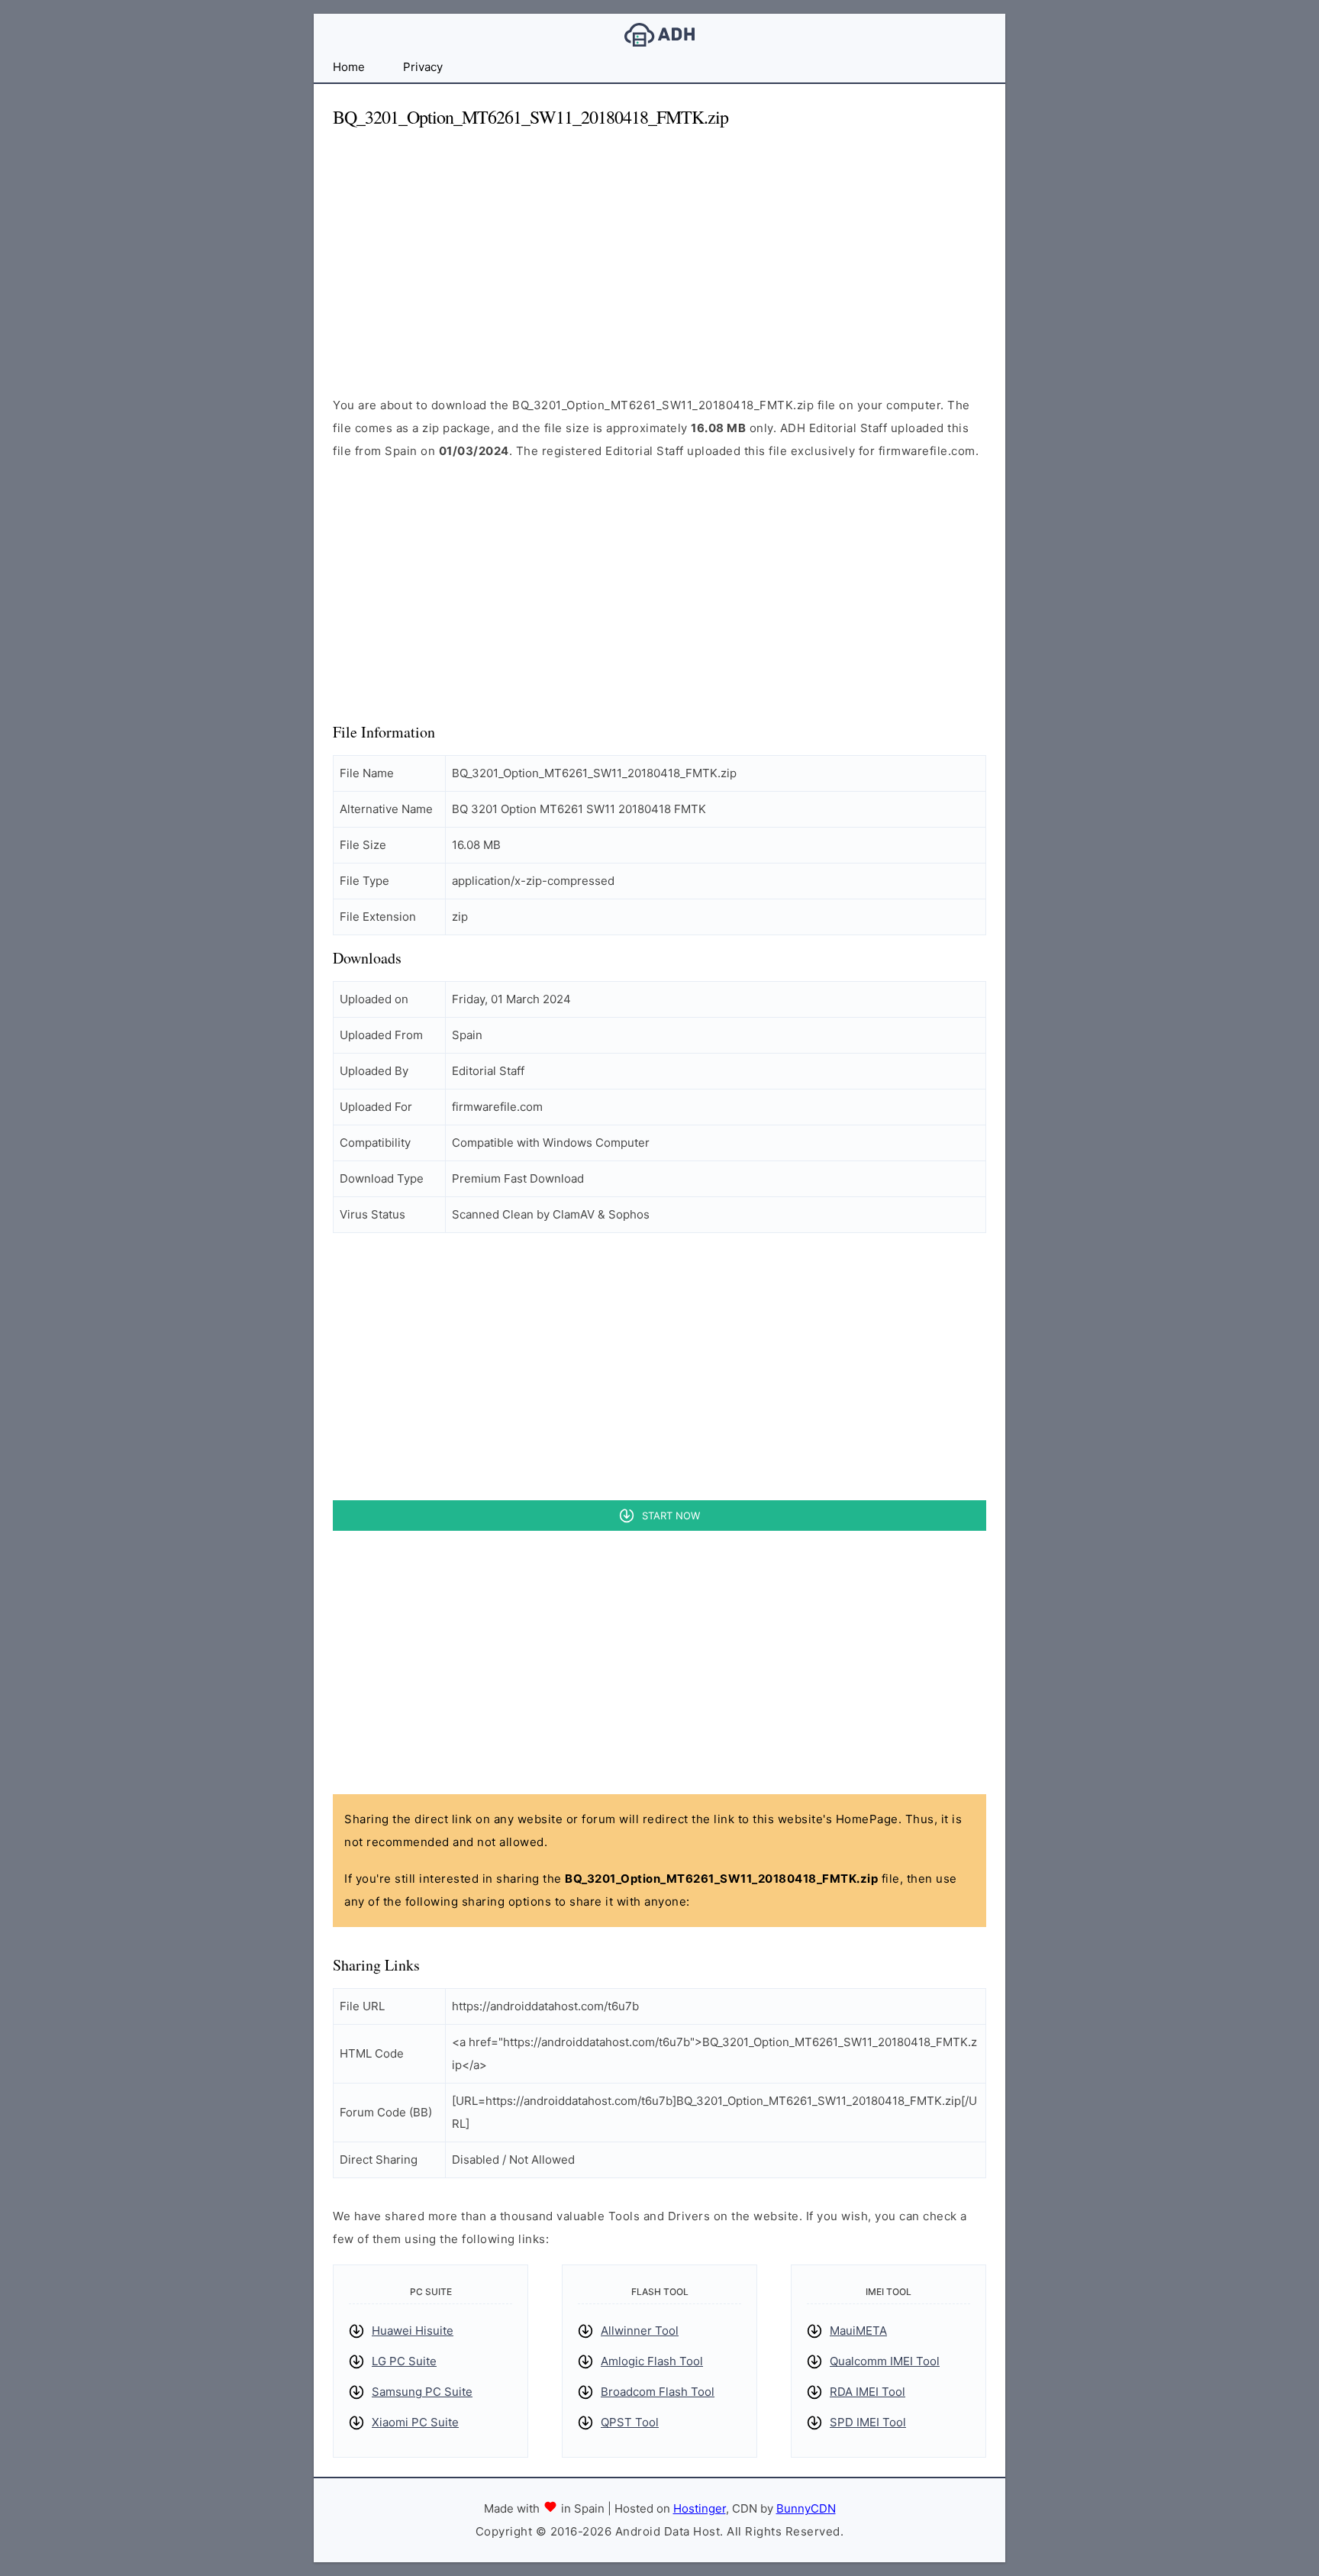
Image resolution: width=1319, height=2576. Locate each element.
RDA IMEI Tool (868, 2392)
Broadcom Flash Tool (658, 2392)
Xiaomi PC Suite (415, 2422)
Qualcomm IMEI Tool (885, 2361)
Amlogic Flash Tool (652, 2361)
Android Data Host (659, 35)
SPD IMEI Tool (868, 2422)
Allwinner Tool (640, 2331)
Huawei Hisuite (413, 2331)
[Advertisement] (659, 249)
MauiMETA (858, 2331)
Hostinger (700, 2508)
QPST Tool (630, 2422)
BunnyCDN (806, 2508)
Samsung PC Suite (422, 2392)
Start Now (671, 1516)
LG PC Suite (404, 2361)
